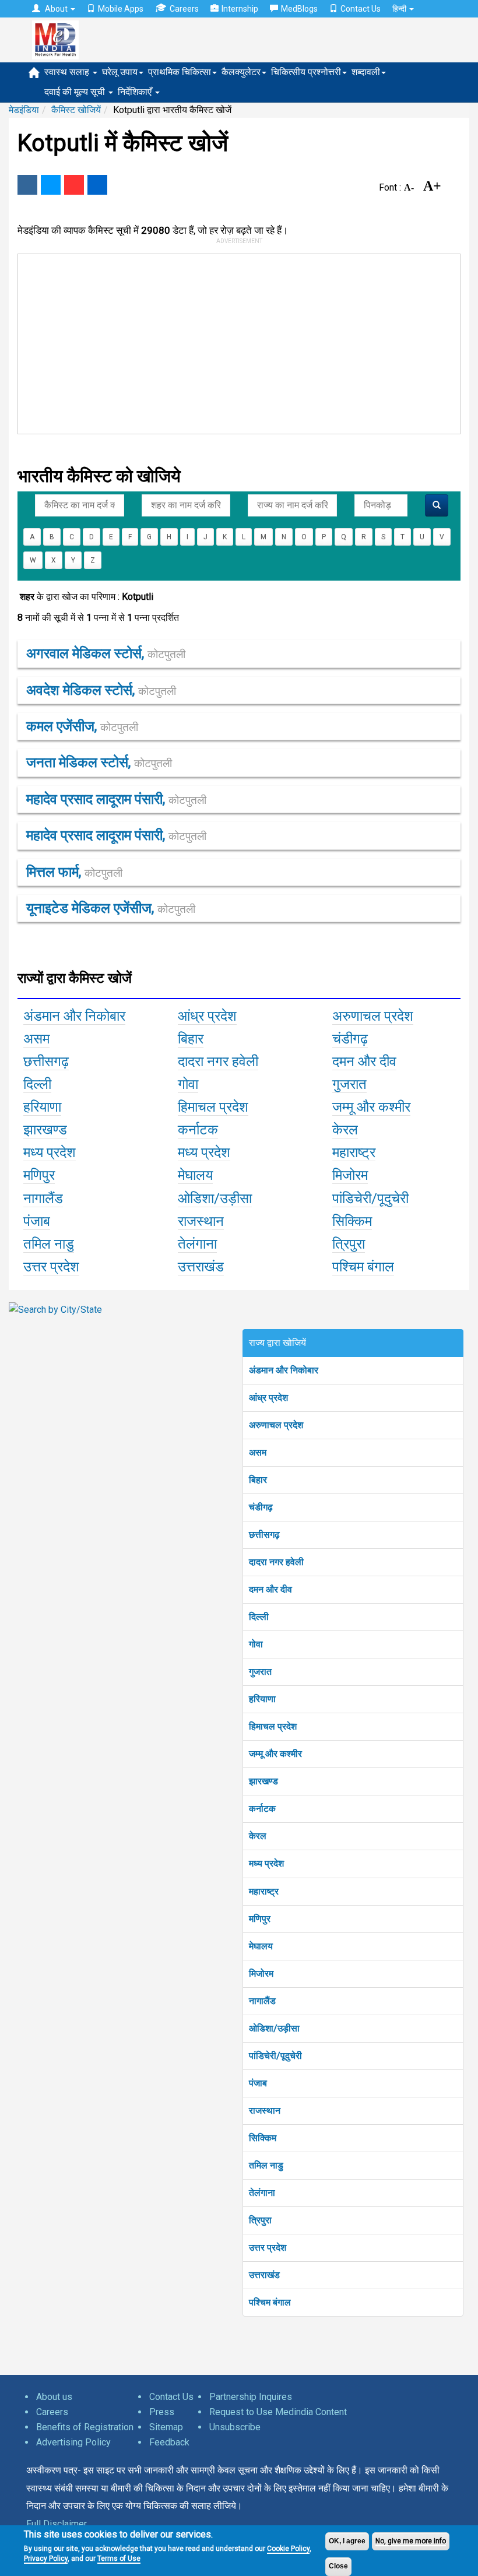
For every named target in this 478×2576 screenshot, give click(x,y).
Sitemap (166, 2427)
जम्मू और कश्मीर (275, 1754)
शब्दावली (366, 72)
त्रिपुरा (260, 2220)
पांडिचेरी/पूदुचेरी (275, 2056)
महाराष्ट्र (264, 1891)
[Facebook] (27, 185)
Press (162, 2412)
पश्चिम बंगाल (270, 2302)
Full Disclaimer (57, 2524)
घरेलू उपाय (120, 72)
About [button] (56, 9)
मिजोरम (261, 1974)
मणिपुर (260, 1919)
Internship (240, 9)
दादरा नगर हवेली (276, 1562)
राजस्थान (265, 2111)
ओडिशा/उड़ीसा (274, 2028)
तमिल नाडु (266, 2165)
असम (258, 1452)
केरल (258, 1836)
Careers (184, 9)
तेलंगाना (262, 2193)
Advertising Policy (73, 2442)
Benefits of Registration (85, 2427)
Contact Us (361, 9)
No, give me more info (411, 2541)
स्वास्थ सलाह (68, 72)
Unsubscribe (235, 2427)
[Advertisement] (231, 342)
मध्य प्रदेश (266, 1863)
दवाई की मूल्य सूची (76, 92)
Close (338, 2566)
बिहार (258, 1480)
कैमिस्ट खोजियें (76, 110)
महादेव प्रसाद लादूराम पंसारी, (116, 799)
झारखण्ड (263, 1781)
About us (54, 2397)
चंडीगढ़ (261, 1507)
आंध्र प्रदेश (268, 1398)
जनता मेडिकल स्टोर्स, (99, 762)
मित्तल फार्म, (74, 872)
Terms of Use (119, 2559)
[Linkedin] (97, 185)
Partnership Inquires (251, 2397)
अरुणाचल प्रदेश (276, 1425)
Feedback (169, 2442)
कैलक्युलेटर (241, 72)
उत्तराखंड (264, 2275)
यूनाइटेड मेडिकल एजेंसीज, (111, 908)
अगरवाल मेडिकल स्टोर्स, (106, 653)
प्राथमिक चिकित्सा (180, 72)
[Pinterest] (74, 185)
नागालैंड (262, 2001)
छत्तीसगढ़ (264, 1535)
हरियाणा (262, 1699)
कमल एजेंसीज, (82, 726)
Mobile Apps (121, 9)
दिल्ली (259, 1617)
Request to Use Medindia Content (278, 2412)
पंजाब (258, 2083)
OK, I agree (347, 2541)
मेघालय (261, 1946)
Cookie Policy (288, 2549)
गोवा (256, 1644)
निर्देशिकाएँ (136, 92)
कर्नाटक (262, 1809)
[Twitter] (51, 185)
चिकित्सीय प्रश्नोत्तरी (306, 72)
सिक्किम (263, 2138)
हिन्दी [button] (400, 9)
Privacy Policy (46, 2559)
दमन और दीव (270, 1589)
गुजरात (260, 1672)
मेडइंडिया (24, 110)
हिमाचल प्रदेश (273, 1726)
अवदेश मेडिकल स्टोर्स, (101, 690)
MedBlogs (299, 9)
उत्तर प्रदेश (268, 2248)
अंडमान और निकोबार (284, 1370)
